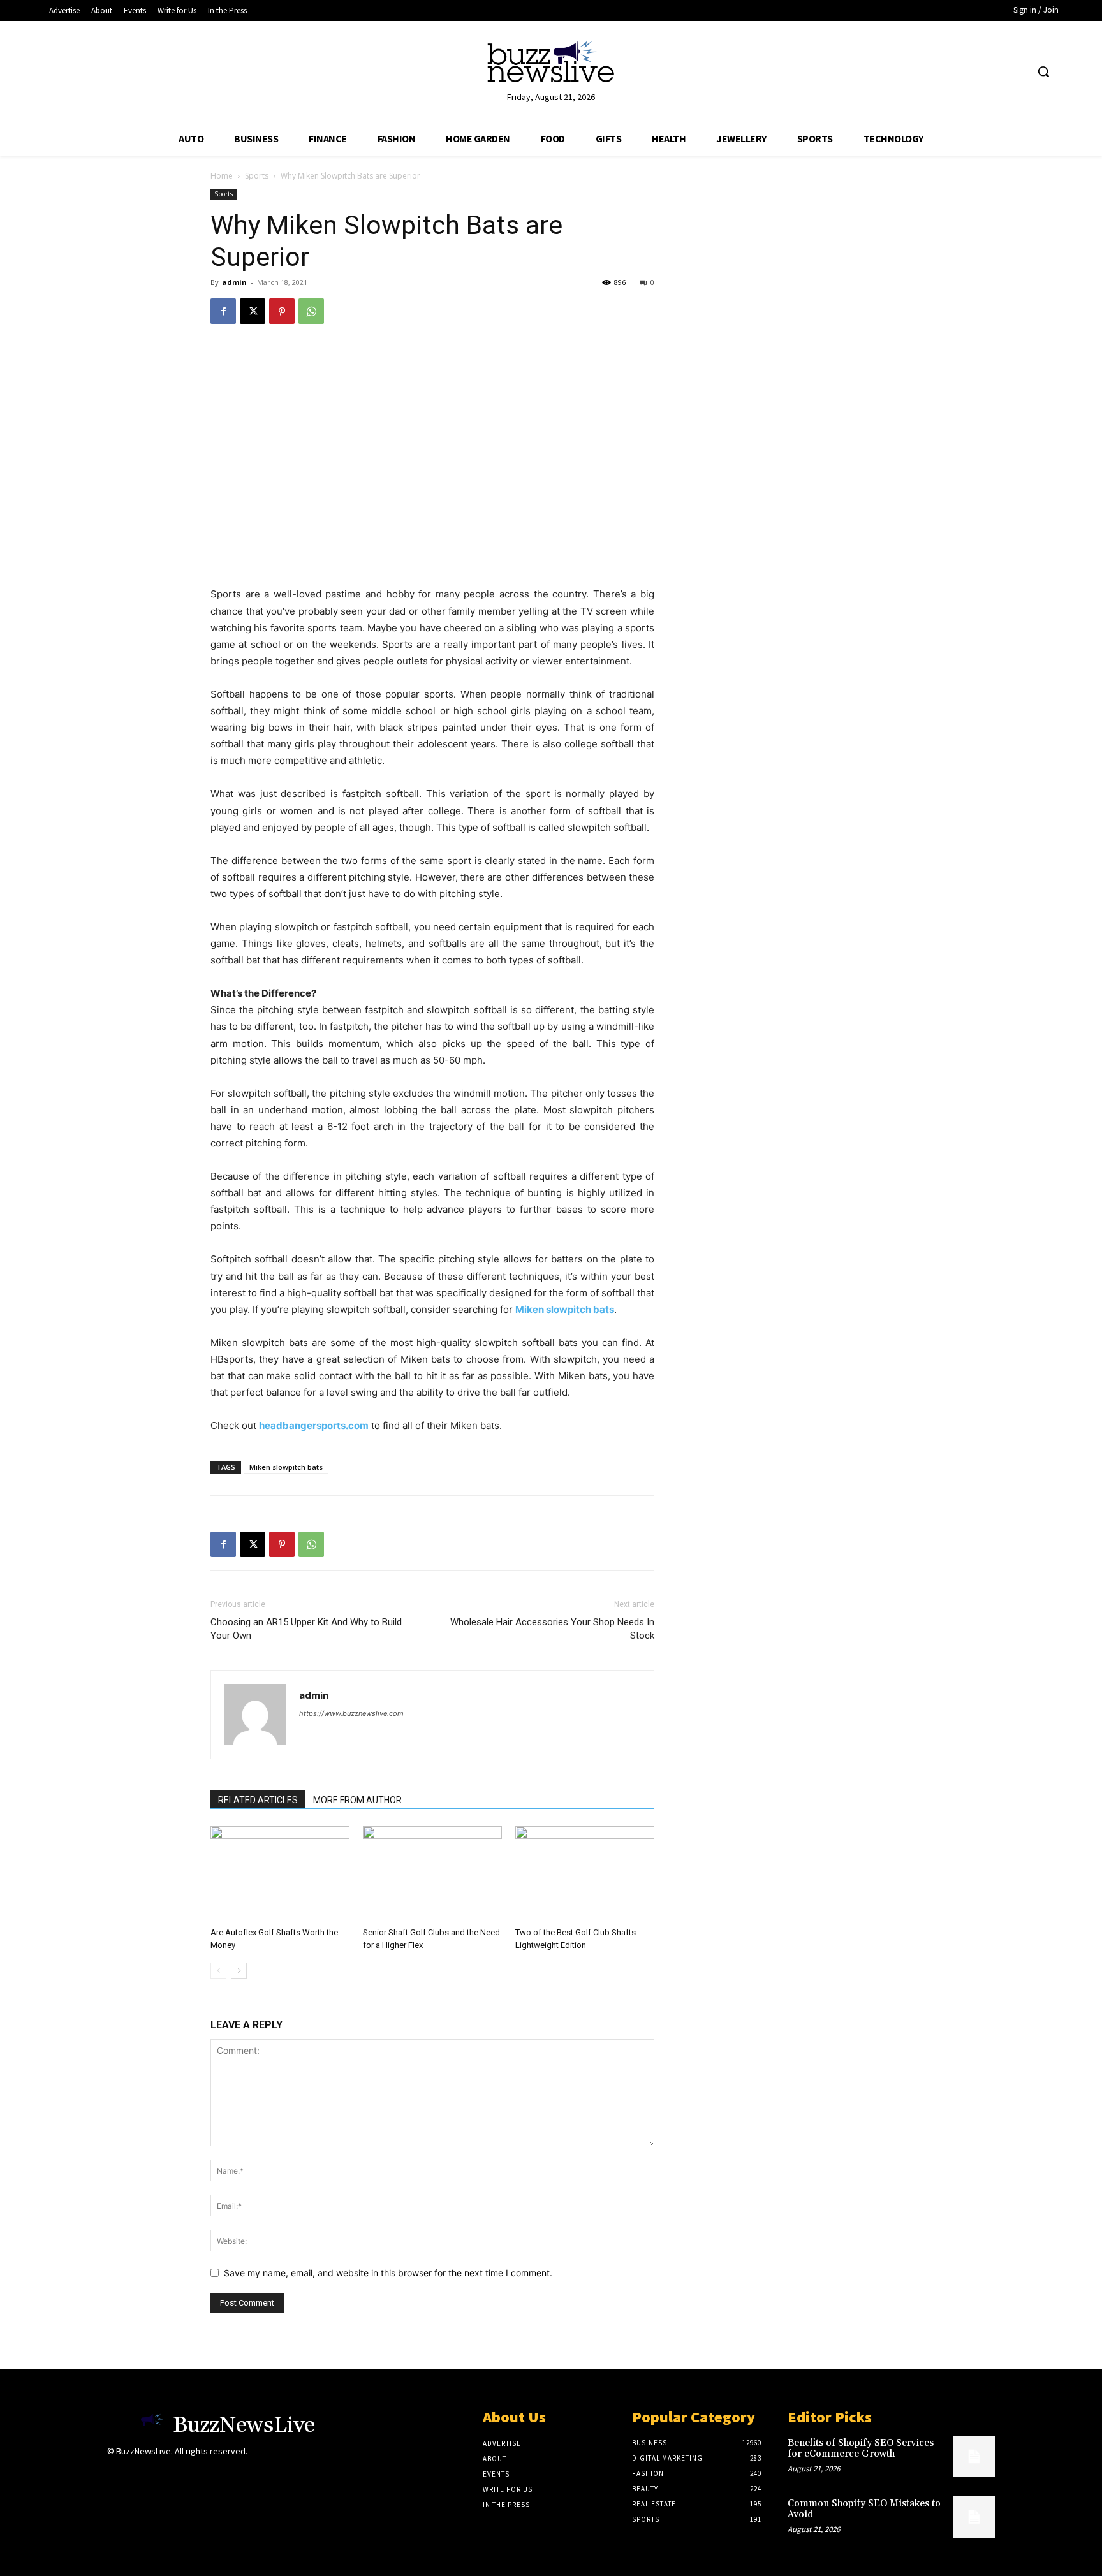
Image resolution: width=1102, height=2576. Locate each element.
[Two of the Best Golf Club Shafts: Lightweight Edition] (585, 1874)
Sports (257, 176)
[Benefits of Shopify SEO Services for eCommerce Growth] (974, 2456)
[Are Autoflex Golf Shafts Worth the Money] (280, 1874)
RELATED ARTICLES (258, 1800)
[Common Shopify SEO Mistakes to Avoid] (974, 2517)
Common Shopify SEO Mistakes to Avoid (864, 2509)
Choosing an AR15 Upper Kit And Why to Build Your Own (306, 1629)
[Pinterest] (282, 311)
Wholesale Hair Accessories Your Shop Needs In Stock (552, 1629)
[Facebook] (223, 311)
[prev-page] (218, 1971)
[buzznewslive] (551, 65)
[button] (1043, 71)
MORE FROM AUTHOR (357, 1800)
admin (234, 282)
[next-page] (239, 1971)
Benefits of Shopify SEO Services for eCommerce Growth (861, 2448)
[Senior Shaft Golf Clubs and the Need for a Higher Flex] (432, 1874)
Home (222, 176)
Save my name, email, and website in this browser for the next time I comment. (388, 2273)
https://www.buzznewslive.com (351, 1713)
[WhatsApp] (311, 311)
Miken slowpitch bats (286, 1467)
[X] (253, 311)
